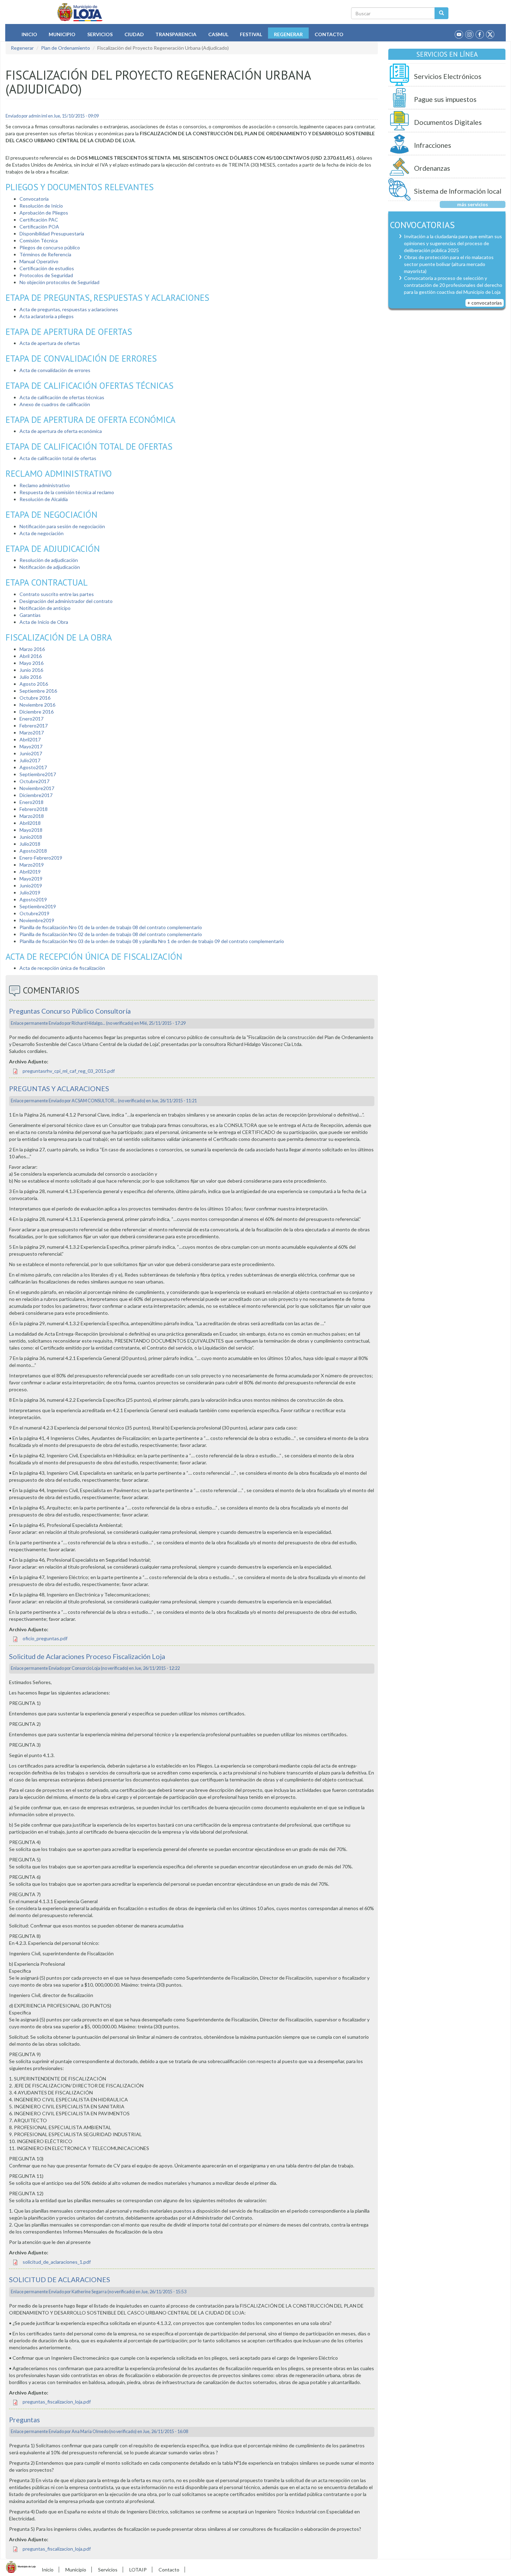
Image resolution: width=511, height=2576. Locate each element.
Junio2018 (31, 837)
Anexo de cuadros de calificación (55, 404)
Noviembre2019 (37, 920)
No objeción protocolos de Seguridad (59, 282)
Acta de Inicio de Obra (44, 622)
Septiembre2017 (38, 774)
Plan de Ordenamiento (66, 48)
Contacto (329, 34)
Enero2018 (31, 802)
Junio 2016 (31, 670)
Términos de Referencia (45, 254)
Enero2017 (31, 719)
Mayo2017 (31, 746)
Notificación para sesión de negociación (62, 526)
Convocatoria (34, 199)
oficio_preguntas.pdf (45, 1638)
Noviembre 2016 (37, 705)
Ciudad (134, 34)
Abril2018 (30, 823)
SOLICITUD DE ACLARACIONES (60, 2280)
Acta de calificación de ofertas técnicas (62, 397)
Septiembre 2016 (38, 691)
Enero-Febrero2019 (41, 858)
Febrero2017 (34, 726)
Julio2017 (30, 760)
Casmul (218, 34)
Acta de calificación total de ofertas (58, 458)
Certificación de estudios (47, 268)
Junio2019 (31, 885)
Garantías (30, 615)
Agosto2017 (33, 767)
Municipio (62, 34)
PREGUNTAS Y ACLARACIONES (59, 1089)
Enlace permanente (29, 1023)
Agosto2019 (33, 899)
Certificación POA (39, 227)
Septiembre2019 (38, 906)
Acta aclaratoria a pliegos (47, 316)
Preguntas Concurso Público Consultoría (70, 1011)
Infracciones (433, 145)
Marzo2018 (32, 816)
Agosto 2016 (34, 684)
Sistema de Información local (458, 191)
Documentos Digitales (448, 122)
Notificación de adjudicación (50, 567)
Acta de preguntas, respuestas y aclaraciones (69, 309)
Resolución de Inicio (41, 206)
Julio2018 (30, 844)
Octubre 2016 (35, 698)
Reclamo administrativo (45, 485)
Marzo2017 (32, 732)
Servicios (100, 34)
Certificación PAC (39, 220)
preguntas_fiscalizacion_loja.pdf (57, 2402)
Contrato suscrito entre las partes (57, 594)
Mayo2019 (31, 879)
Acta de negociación (42, 533)
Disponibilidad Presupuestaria (52, 234)
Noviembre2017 (37, 788)
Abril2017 (30, 739)
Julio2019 (30, 892)
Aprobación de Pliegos (44, 213)
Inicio (29, 34)
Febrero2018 (34, 809)
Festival (251, 34)
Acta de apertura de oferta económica (61, 431)
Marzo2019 (32, 865)
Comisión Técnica (39, 240)
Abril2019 (30, 872)
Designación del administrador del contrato (66, 601)
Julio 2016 (30, 677)
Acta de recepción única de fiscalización (63, 968)
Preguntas (25, 2420)
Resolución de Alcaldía (44, 499)
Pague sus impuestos (445, 99)
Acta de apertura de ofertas (50, 343)
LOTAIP (138, 2570)
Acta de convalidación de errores (55, 370)
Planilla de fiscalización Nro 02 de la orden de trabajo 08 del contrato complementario (111, 934)
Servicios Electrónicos (448, 76)
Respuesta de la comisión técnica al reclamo (67, 492)
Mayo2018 (31, 830)
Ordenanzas (432, 168)
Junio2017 (31, 753)
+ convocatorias (485, 303)
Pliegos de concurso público (50, 247)
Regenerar (288, 34)
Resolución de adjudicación (49, 560)
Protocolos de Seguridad (46, 275)
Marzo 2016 (32, 649)
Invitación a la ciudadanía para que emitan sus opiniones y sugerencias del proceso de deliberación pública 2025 (453, 243)
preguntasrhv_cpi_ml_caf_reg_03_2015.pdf (69, 1071)
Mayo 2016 (31, 663)
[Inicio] (80, 12)
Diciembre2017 (36, 795)
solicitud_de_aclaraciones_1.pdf (57, 2262)
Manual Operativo (39, 261)
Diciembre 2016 (36, 712)
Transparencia (176, 34)
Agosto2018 (33, 851)
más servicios (473, 204)
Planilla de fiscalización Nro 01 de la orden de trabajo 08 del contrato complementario (111, 927)
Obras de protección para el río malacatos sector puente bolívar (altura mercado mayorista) (449, 264)
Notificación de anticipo (45, 608)
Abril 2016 (31, 656)
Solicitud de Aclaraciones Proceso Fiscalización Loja (87, 1656)
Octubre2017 (34, 781)
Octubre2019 (34, 913)
